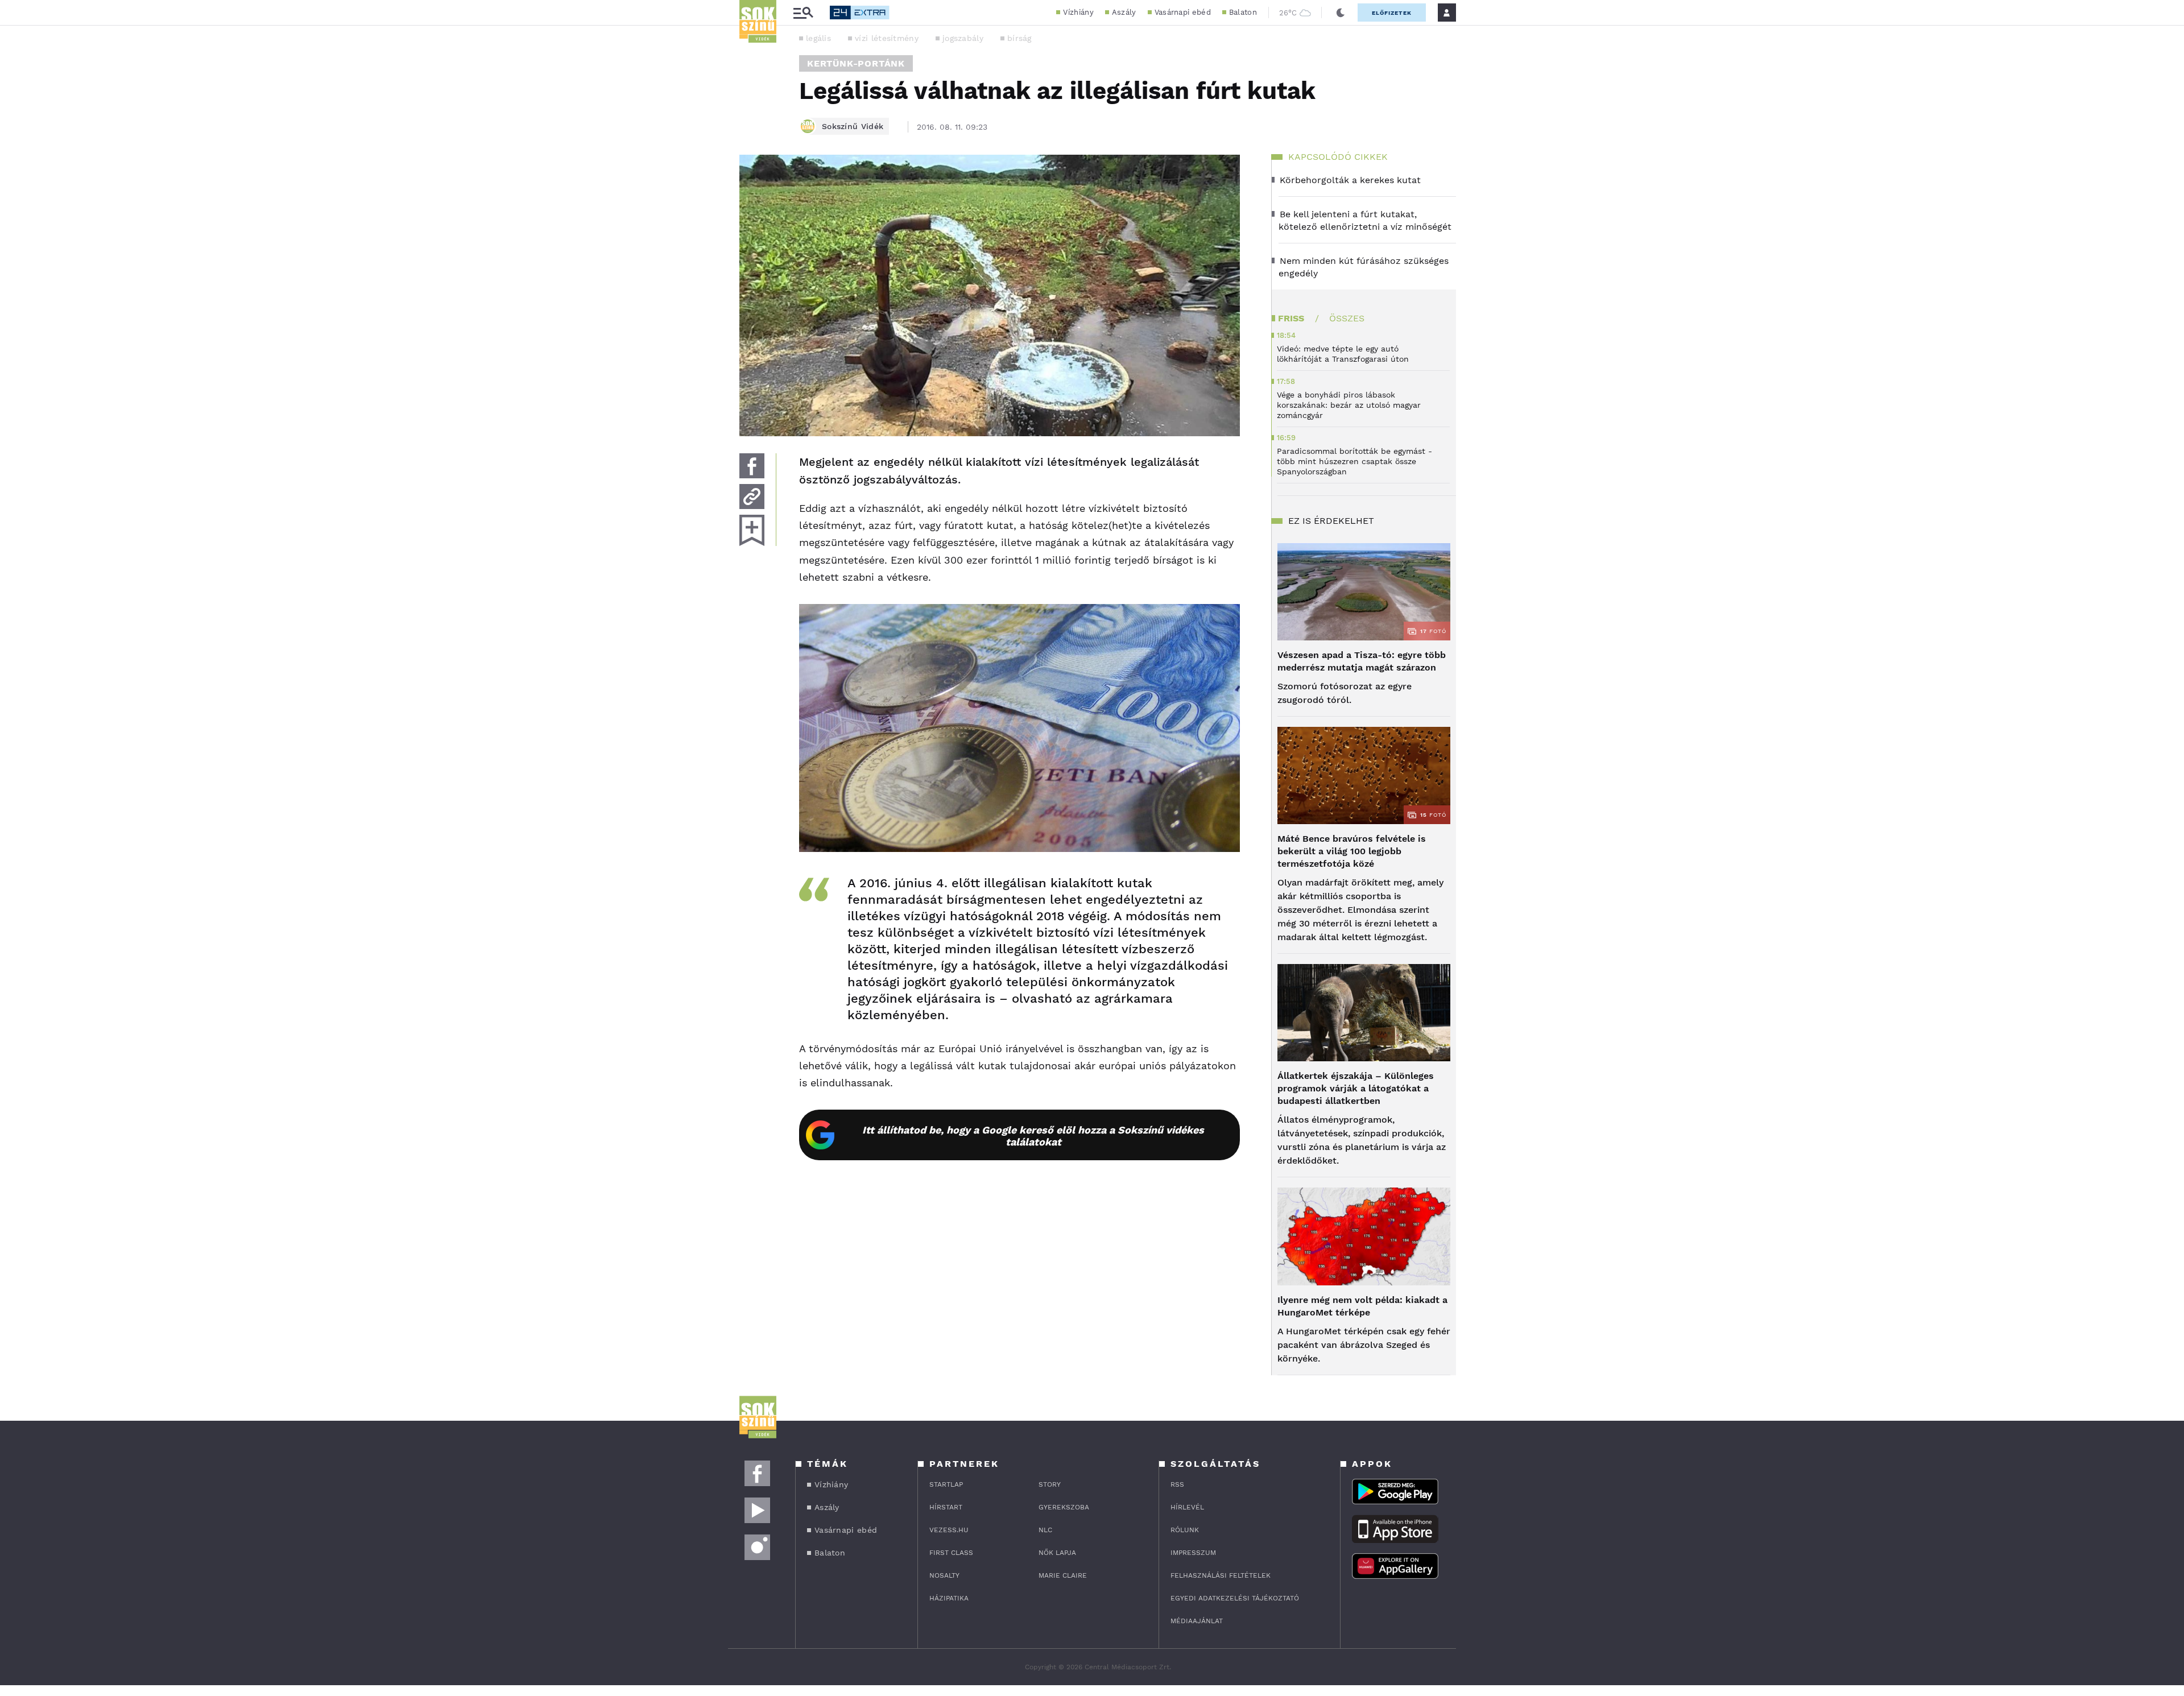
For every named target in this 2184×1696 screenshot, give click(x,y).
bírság (1019, 38)
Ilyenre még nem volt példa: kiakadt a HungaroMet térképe (1362, 1306)
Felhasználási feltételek (1221, 1575)
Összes (1347, 318)
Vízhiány (1078, 12)
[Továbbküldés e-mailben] (752, 497)
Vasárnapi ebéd (1183, 12)
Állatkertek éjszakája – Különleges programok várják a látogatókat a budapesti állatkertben (1356, 1088)
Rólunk (1185, 1530)
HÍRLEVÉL (1187, 1507)
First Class (951, 1553)
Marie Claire (1063, 1575)
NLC (1045, 1530)
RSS (1177, 1484)
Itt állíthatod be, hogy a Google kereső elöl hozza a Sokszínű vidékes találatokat (1033, 1136)
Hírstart (946, 1507)
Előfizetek (1392, 13)
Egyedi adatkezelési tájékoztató (1235, 1598)
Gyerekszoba (1064, 1507)
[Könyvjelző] (752, 530)
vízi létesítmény (887, 38)
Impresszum (1193, 1553)
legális (818, 38)
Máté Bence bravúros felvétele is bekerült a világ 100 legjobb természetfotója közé (1352, 851)
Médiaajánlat (1197, 1621)
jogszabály (963, 38)
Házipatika (949, 1598)
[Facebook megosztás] (752, 466)
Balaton (1243, 12)
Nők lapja (1057, 1553)
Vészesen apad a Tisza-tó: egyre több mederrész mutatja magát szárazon (1362, 661)
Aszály (1124, 12)
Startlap (946, 1484)
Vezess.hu (949, 1530)
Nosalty (944, 1575)
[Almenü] (803, 13)
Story (1050, 1484)
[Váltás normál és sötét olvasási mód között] (1341, 13)
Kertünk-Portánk (856, 63)
